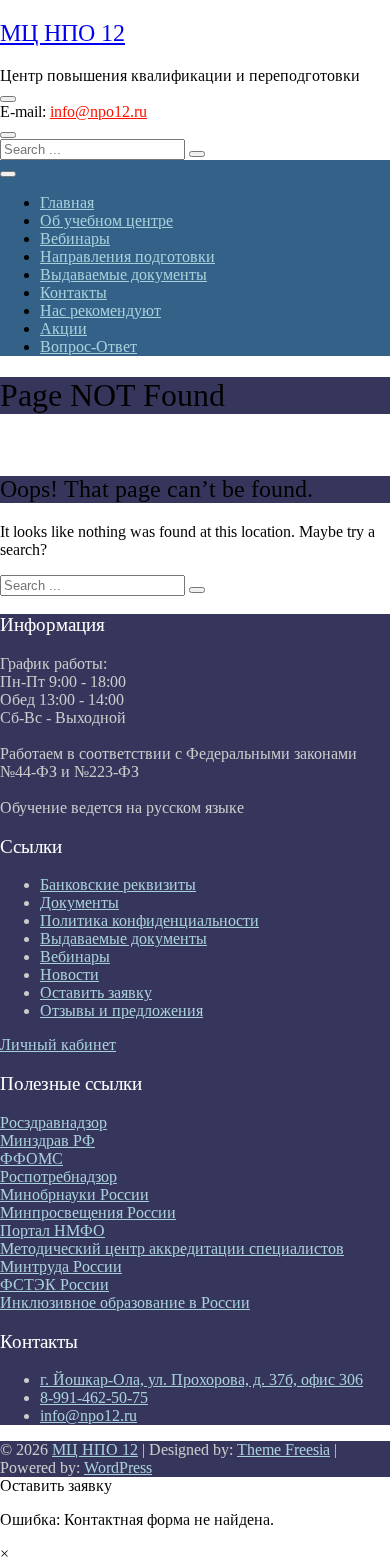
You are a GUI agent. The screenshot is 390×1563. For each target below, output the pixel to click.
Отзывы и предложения (121, 1010)
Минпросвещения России (88, 1212)
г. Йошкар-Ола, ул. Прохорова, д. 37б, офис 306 (201, 1379)
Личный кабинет (58, 1044)
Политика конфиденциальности (149, 920)
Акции (63, 328)
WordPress (118, 1467)
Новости (69, 974)
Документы (79, 902)
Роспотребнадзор (58, 1176)
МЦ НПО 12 (62, 33)
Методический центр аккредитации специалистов (172, 1248)
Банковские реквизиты (118, 884)
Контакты (73, 292)
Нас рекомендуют (100, 310)
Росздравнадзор (53, 1122)
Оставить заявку (96, 992)
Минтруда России (61, 1266)
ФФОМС (31, 1158)
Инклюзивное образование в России (125, 1302)
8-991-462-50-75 (94, 1397)
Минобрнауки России (74, 1194)
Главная (67, 202)
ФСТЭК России (54, 1284)
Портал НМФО (52, 1230)
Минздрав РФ (47, 1140)
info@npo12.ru (98, 111)
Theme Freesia (283, 1449)
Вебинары (75, 238)
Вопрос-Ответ (88, 346)
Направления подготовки (127, 256)
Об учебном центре (106, 220)
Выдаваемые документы (123, 274)
